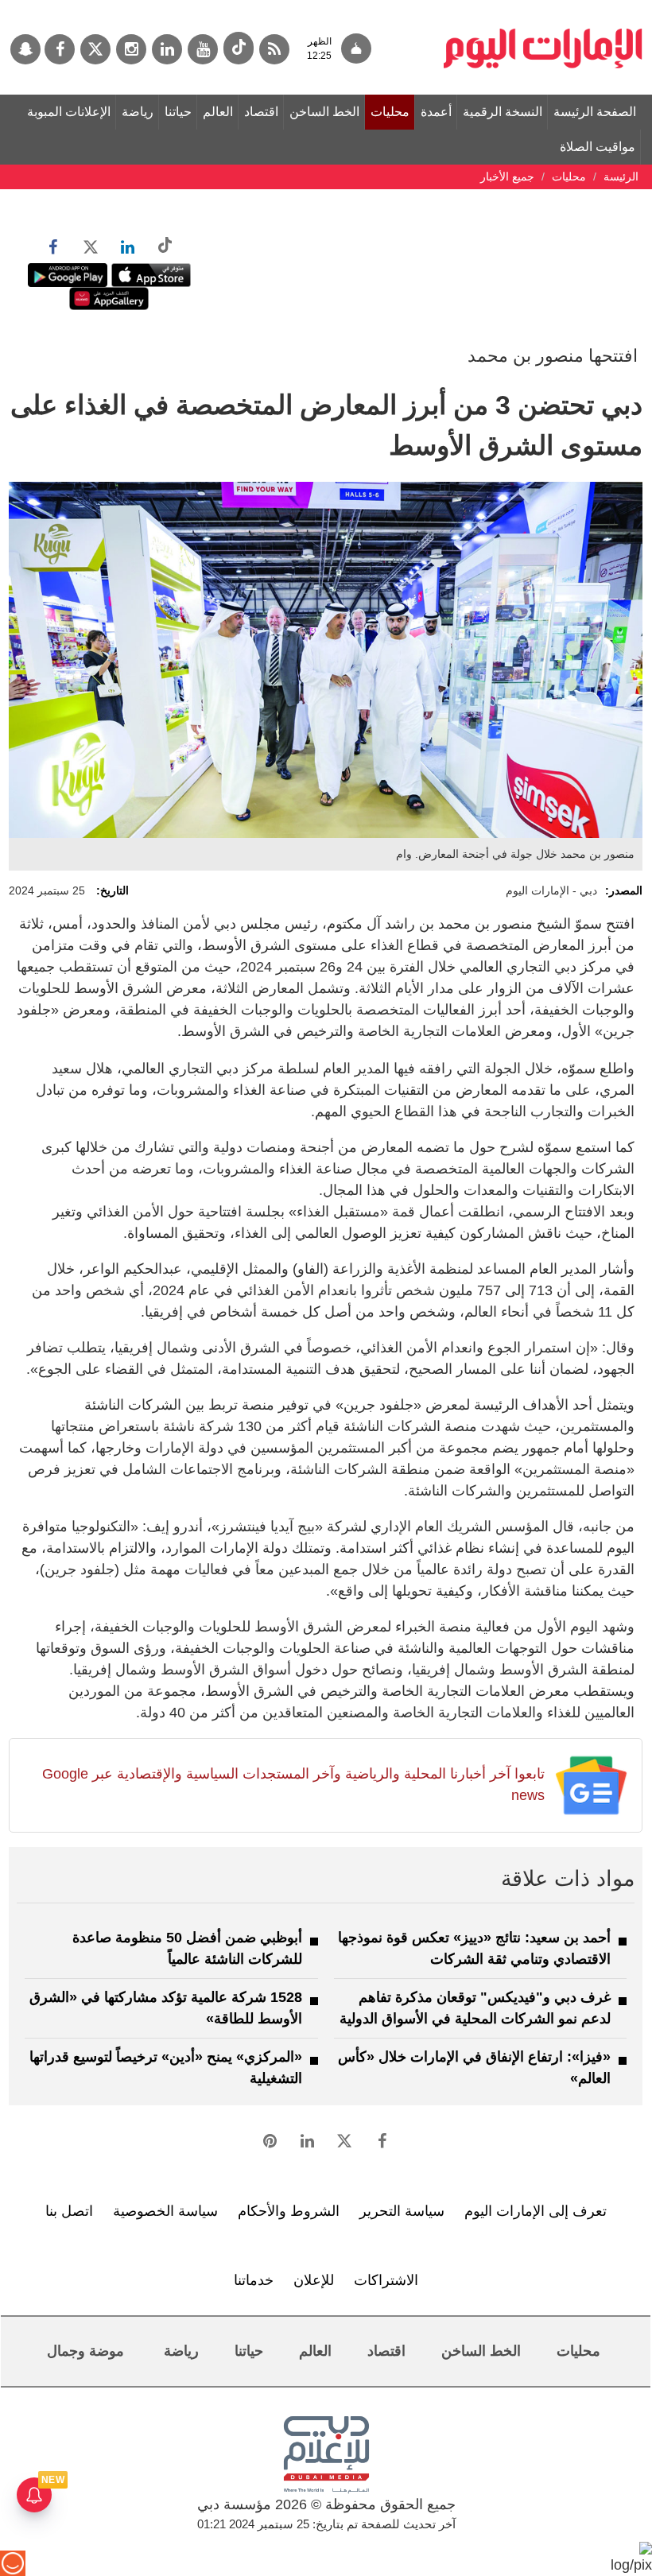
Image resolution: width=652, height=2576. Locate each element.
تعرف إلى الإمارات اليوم (536, 2211)
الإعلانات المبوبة (69, 112)
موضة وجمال (85, 2351)
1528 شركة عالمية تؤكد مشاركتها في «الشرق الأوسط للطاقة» (166, 2008)
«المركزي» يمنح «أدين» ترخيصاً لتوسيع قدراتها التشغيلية (166, 2068)
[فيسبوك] (60, 49)
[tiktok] (239, 48)
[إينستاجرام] (131, 49)
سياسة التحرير (402, 2211)
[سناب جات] (25, 49)
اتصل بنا (69, 2211)
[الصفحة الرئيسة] (543, 8)
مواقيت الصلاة (598, 147)
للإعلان (314, 2280)
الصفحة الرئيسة (595, 112)
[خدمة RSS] (274, 49)
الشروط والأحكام (289, 2211)
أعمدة (436, 112)
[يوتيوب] (203, 49)
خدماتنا (254, 2280)
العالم (218, 112)
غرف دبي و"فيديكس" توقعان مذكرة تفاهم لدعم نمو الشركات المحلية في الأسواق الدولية (475, 2008)
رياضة (138, 112)
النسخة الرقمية (503, 112)
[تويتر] (95, 49)
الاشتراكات (386, 2280)
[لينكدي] (167, 49)
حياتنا (178, 112)
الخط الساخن (324, 112)
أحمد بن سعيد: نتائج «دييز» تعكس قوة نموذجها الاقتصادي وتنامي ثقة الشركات (474, 1948)
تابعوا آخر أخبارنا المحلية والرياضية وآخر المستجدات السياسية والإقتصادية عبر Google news (293, 1785)
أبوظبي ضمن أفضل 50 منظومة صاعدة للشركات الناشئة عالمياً (187, 1948)
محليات (390, 112)
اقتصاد (261, 112)
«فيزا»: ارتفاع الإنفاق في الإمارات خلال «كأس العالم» (474, 2068)
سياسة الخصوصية (165, 2211)
